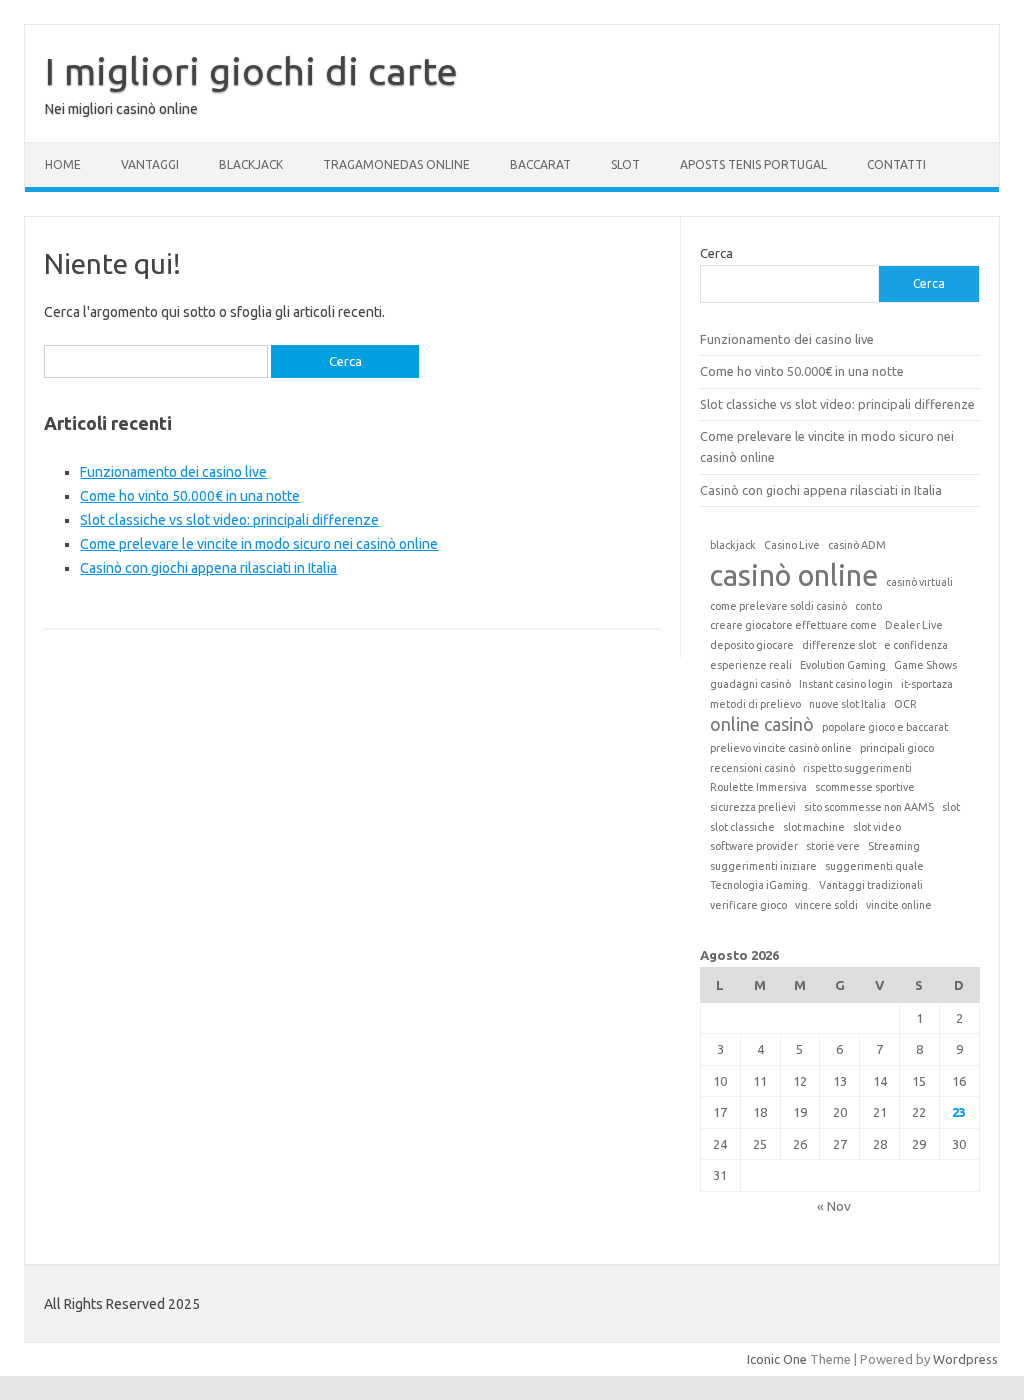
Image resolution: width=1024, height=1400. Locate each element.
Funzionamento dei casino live (173, 472)
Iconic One (777, 1359)
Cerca (716, 253)
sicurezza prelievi (753, 807)
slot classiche (742, 827)
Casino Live (792, 545)
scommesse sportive (865, 787)
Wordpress (965, 1359)
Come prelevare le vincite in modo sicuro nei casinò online (259, 544)
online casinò (762, 724)
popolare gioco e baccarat (885, 727)
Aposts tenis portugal (753, 164)
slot (951, 807)
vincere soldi (826, 905)
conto (868, 606)
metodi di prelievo (755, 704)
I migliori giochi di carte (251, 71)
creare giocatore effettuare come (793, 625)
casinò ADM (857, 545)
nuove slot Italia (847, 704)
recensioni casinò (752, 768)
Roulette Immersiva (758, 787)
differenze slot (839, 645)
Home (63, 164)
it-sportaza (927, 684)
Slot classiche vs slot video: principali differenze (229, 520)
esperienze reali (751, 665)
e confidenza (916, 645)
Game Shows (925, 665)
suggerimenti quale (874, 866)
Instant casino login (846, 684)
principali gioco (897, 748)
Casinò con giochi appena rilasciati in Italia (208, 568)
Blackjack (251, 164)
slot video (877, 827)
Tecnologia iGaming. (760, 885)
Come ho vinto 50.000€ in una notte (190, 496)
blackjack (733, 545)
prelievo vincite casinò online (781, 748)
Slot (625, 164)
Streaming (894, 846)
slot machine (814, 827)
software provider (754, 846)
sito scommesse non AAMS (869, 807)
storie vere (833, 846)
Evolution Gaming (843, 665)
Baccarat (540, 164)
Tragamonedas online (396, 164)
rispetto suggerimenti (857, 768)
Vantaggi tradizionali (871, 885)
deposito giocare (752, 645)
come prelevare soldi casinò (778, 606)
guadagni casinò (750, 684)
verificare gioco (748, 905)
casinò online (794, 575)
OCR (905, 704)
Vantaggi (150, 164)
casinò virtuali (919, 582)
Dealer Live (914, 625)
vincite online (899, 905)
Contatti (896, 164)
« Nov (834, 1206)
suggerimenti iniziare (763, 866)
